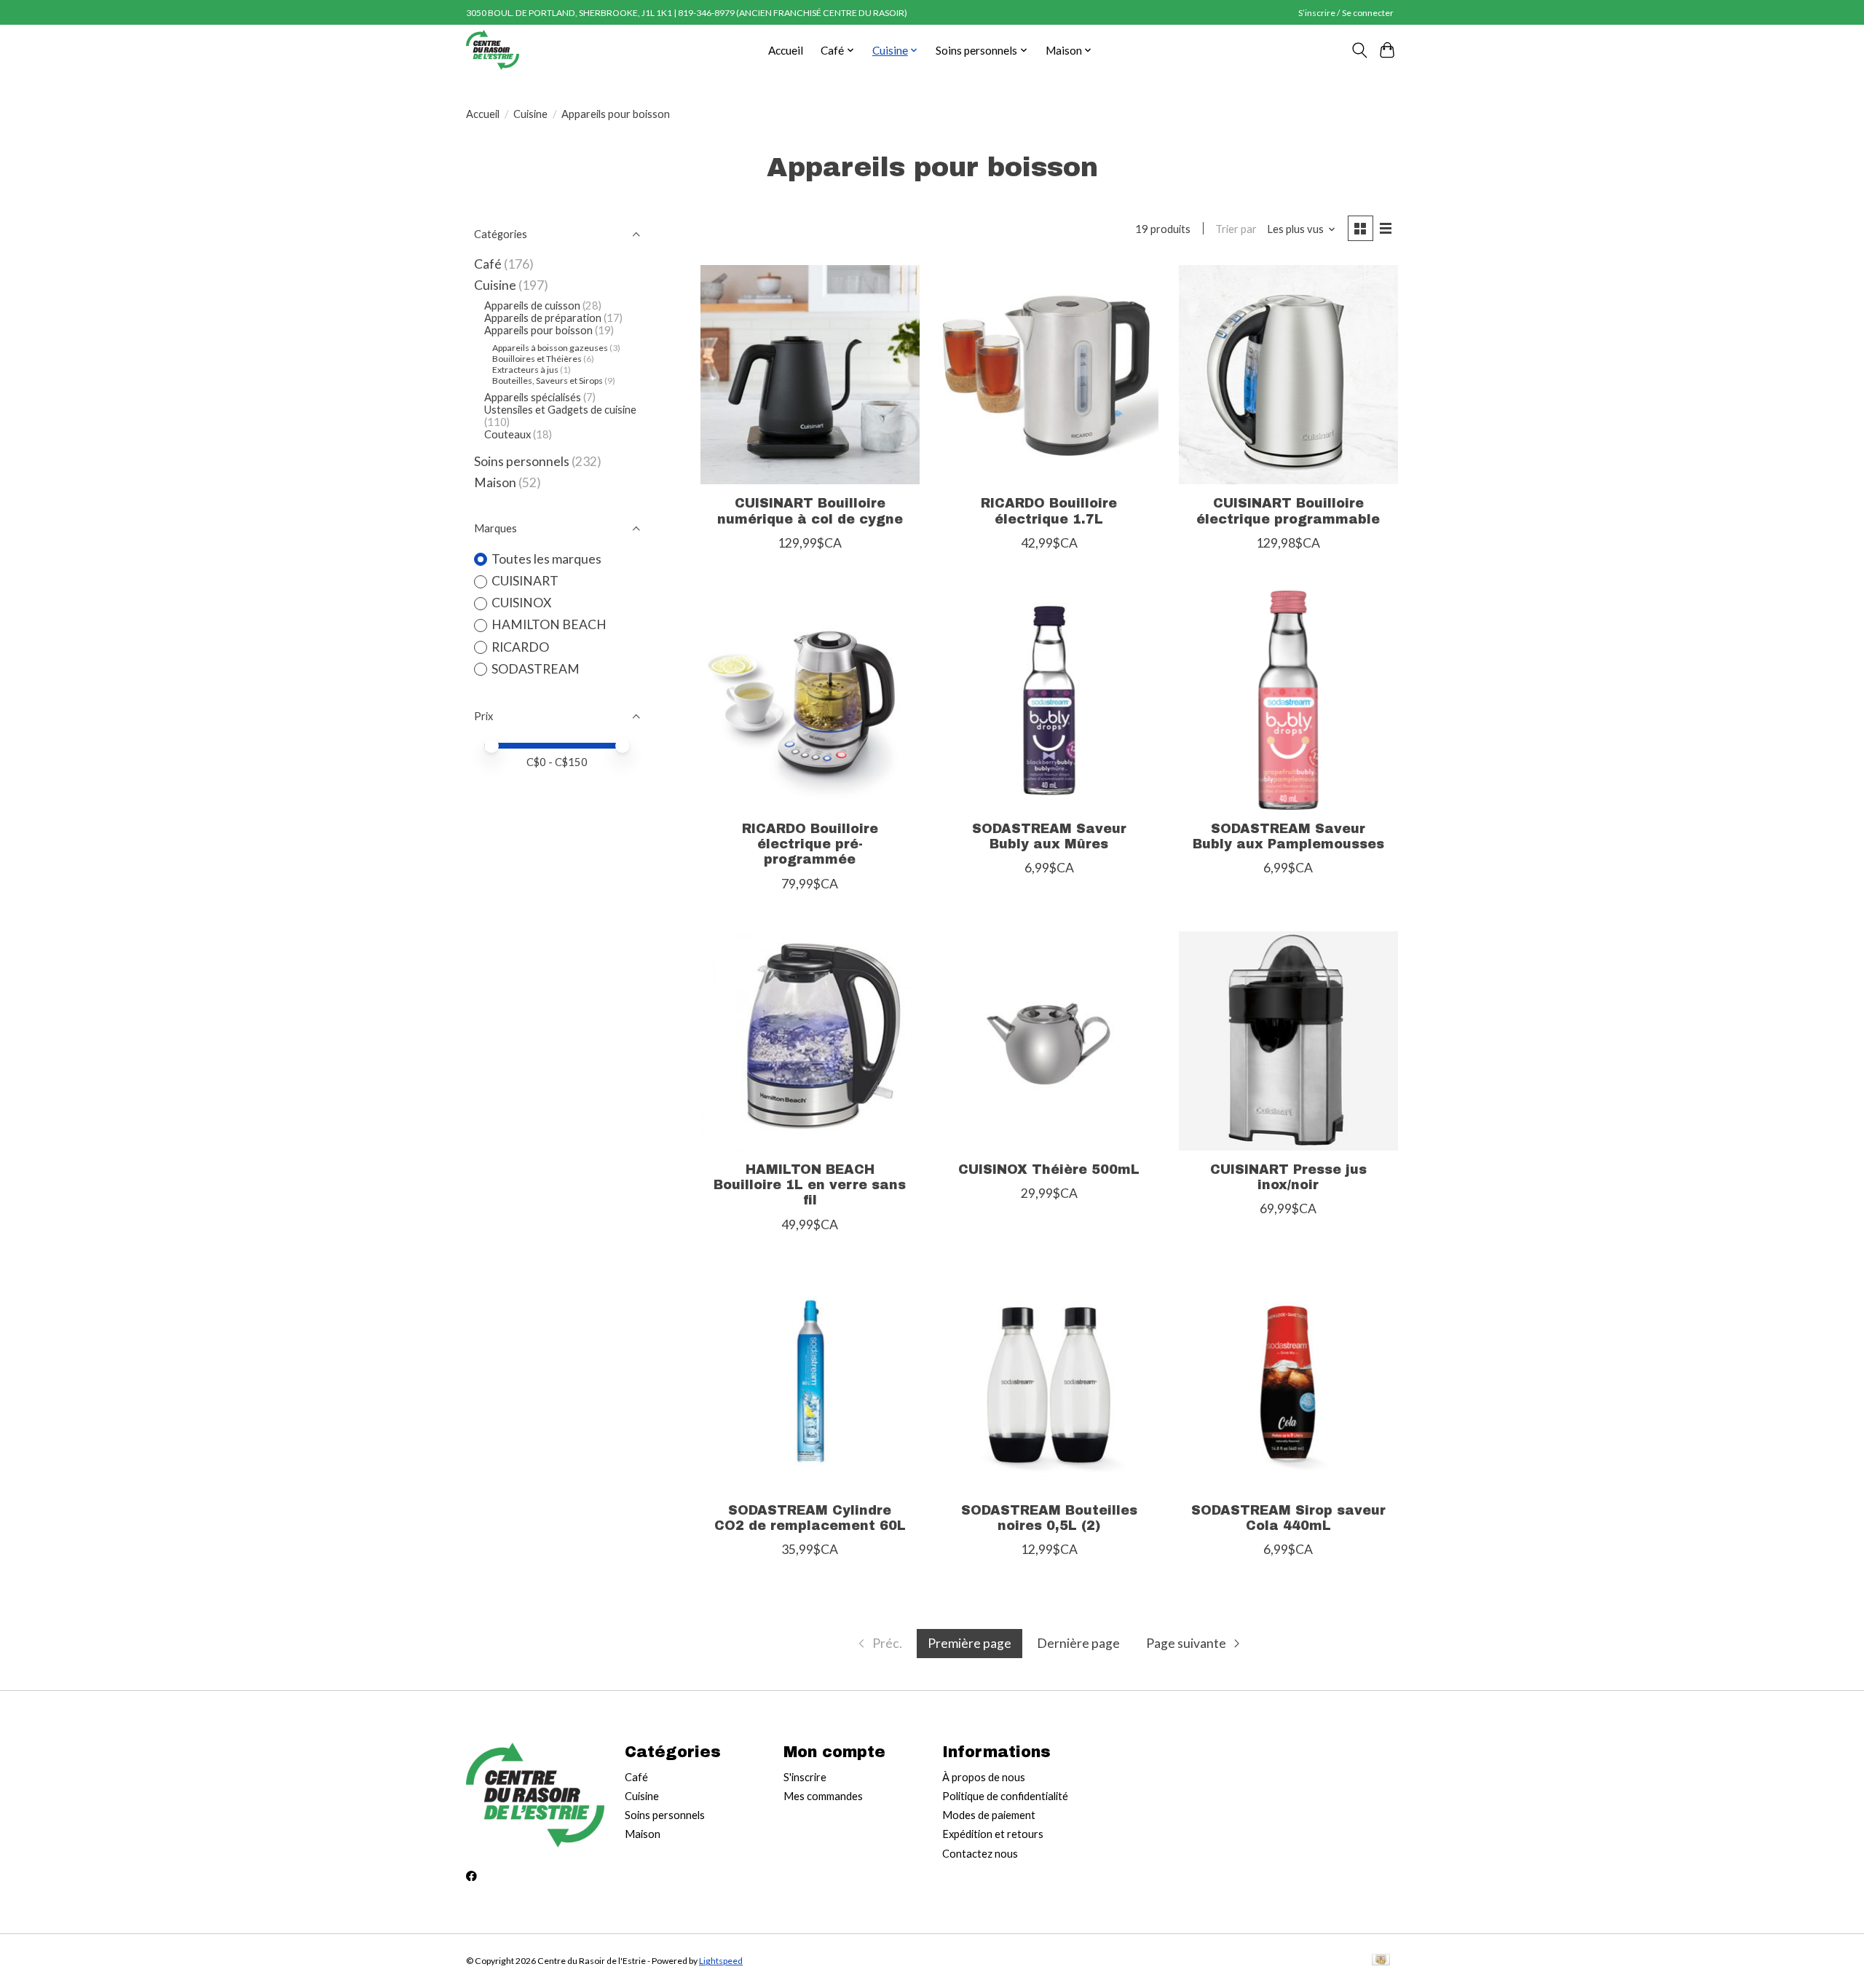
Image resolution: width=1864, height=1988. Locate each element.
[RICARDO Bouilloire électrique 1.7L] (1049, 375)
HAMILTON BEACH (549, 624)
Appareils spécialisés (533, 397)
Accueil (786, 50)
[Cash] (1381, 1961)
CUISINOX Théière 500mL (1049, 1170)
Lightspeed (721, 1961)
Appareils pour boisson (538, 330)
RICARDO (520, 647)
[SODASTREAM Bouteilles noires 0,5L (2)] (1049, 1382)
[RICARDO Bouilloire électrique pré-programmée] (810, 700)
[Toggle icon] (1359, 50)
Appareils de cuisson (532, 305)
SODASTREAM (536, 669)
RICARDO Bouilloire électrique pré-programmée (810, 844)
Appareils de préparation (543, 318)
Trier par (1236, 229)
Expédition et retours (993, 1834)
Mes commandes (823, 1796)
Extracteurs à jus (525, 370)
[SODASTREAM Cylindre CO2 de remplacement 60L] (810, 1382)
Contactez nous (980, 1854)
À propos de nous (984, 1777)
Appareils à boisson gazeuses (550, 348)
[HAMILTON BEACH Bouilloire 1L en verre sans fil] (810, 1041)
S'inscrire (805, 1777)
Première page (969, 1643)
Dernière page (1078, 1643)
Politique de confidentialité (1005, 1796)
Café (488, 264)
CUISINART (525, 581)
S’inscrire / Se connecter (1346, 13)
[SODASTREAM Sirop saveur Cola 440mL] (1288, 1382)
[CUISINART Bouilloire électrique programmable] (1288, 375)
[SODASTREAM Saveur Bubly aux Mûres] (1049, 700)
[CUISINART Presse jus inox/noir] (1288, 1041)
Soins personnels (522, 461)
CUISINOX (521, 603)
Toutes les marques (546, 559)
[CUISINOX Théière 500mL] (1049, 1041)
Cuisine (530, 114)
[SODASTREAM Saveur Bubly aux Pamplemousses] (1288, 700)
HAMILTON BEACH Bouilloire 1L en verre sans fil (810, 1185)
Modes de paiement (989, 1815)
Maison (495, 482)
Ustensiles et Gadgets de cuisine (560, 410)
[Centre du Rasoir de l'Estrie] (493, 50)
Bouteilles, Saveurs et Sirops (548, 380)
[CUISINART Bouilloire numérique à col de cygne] (810, 375)
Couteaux (508, 434)
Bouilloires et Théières (537, 359)
